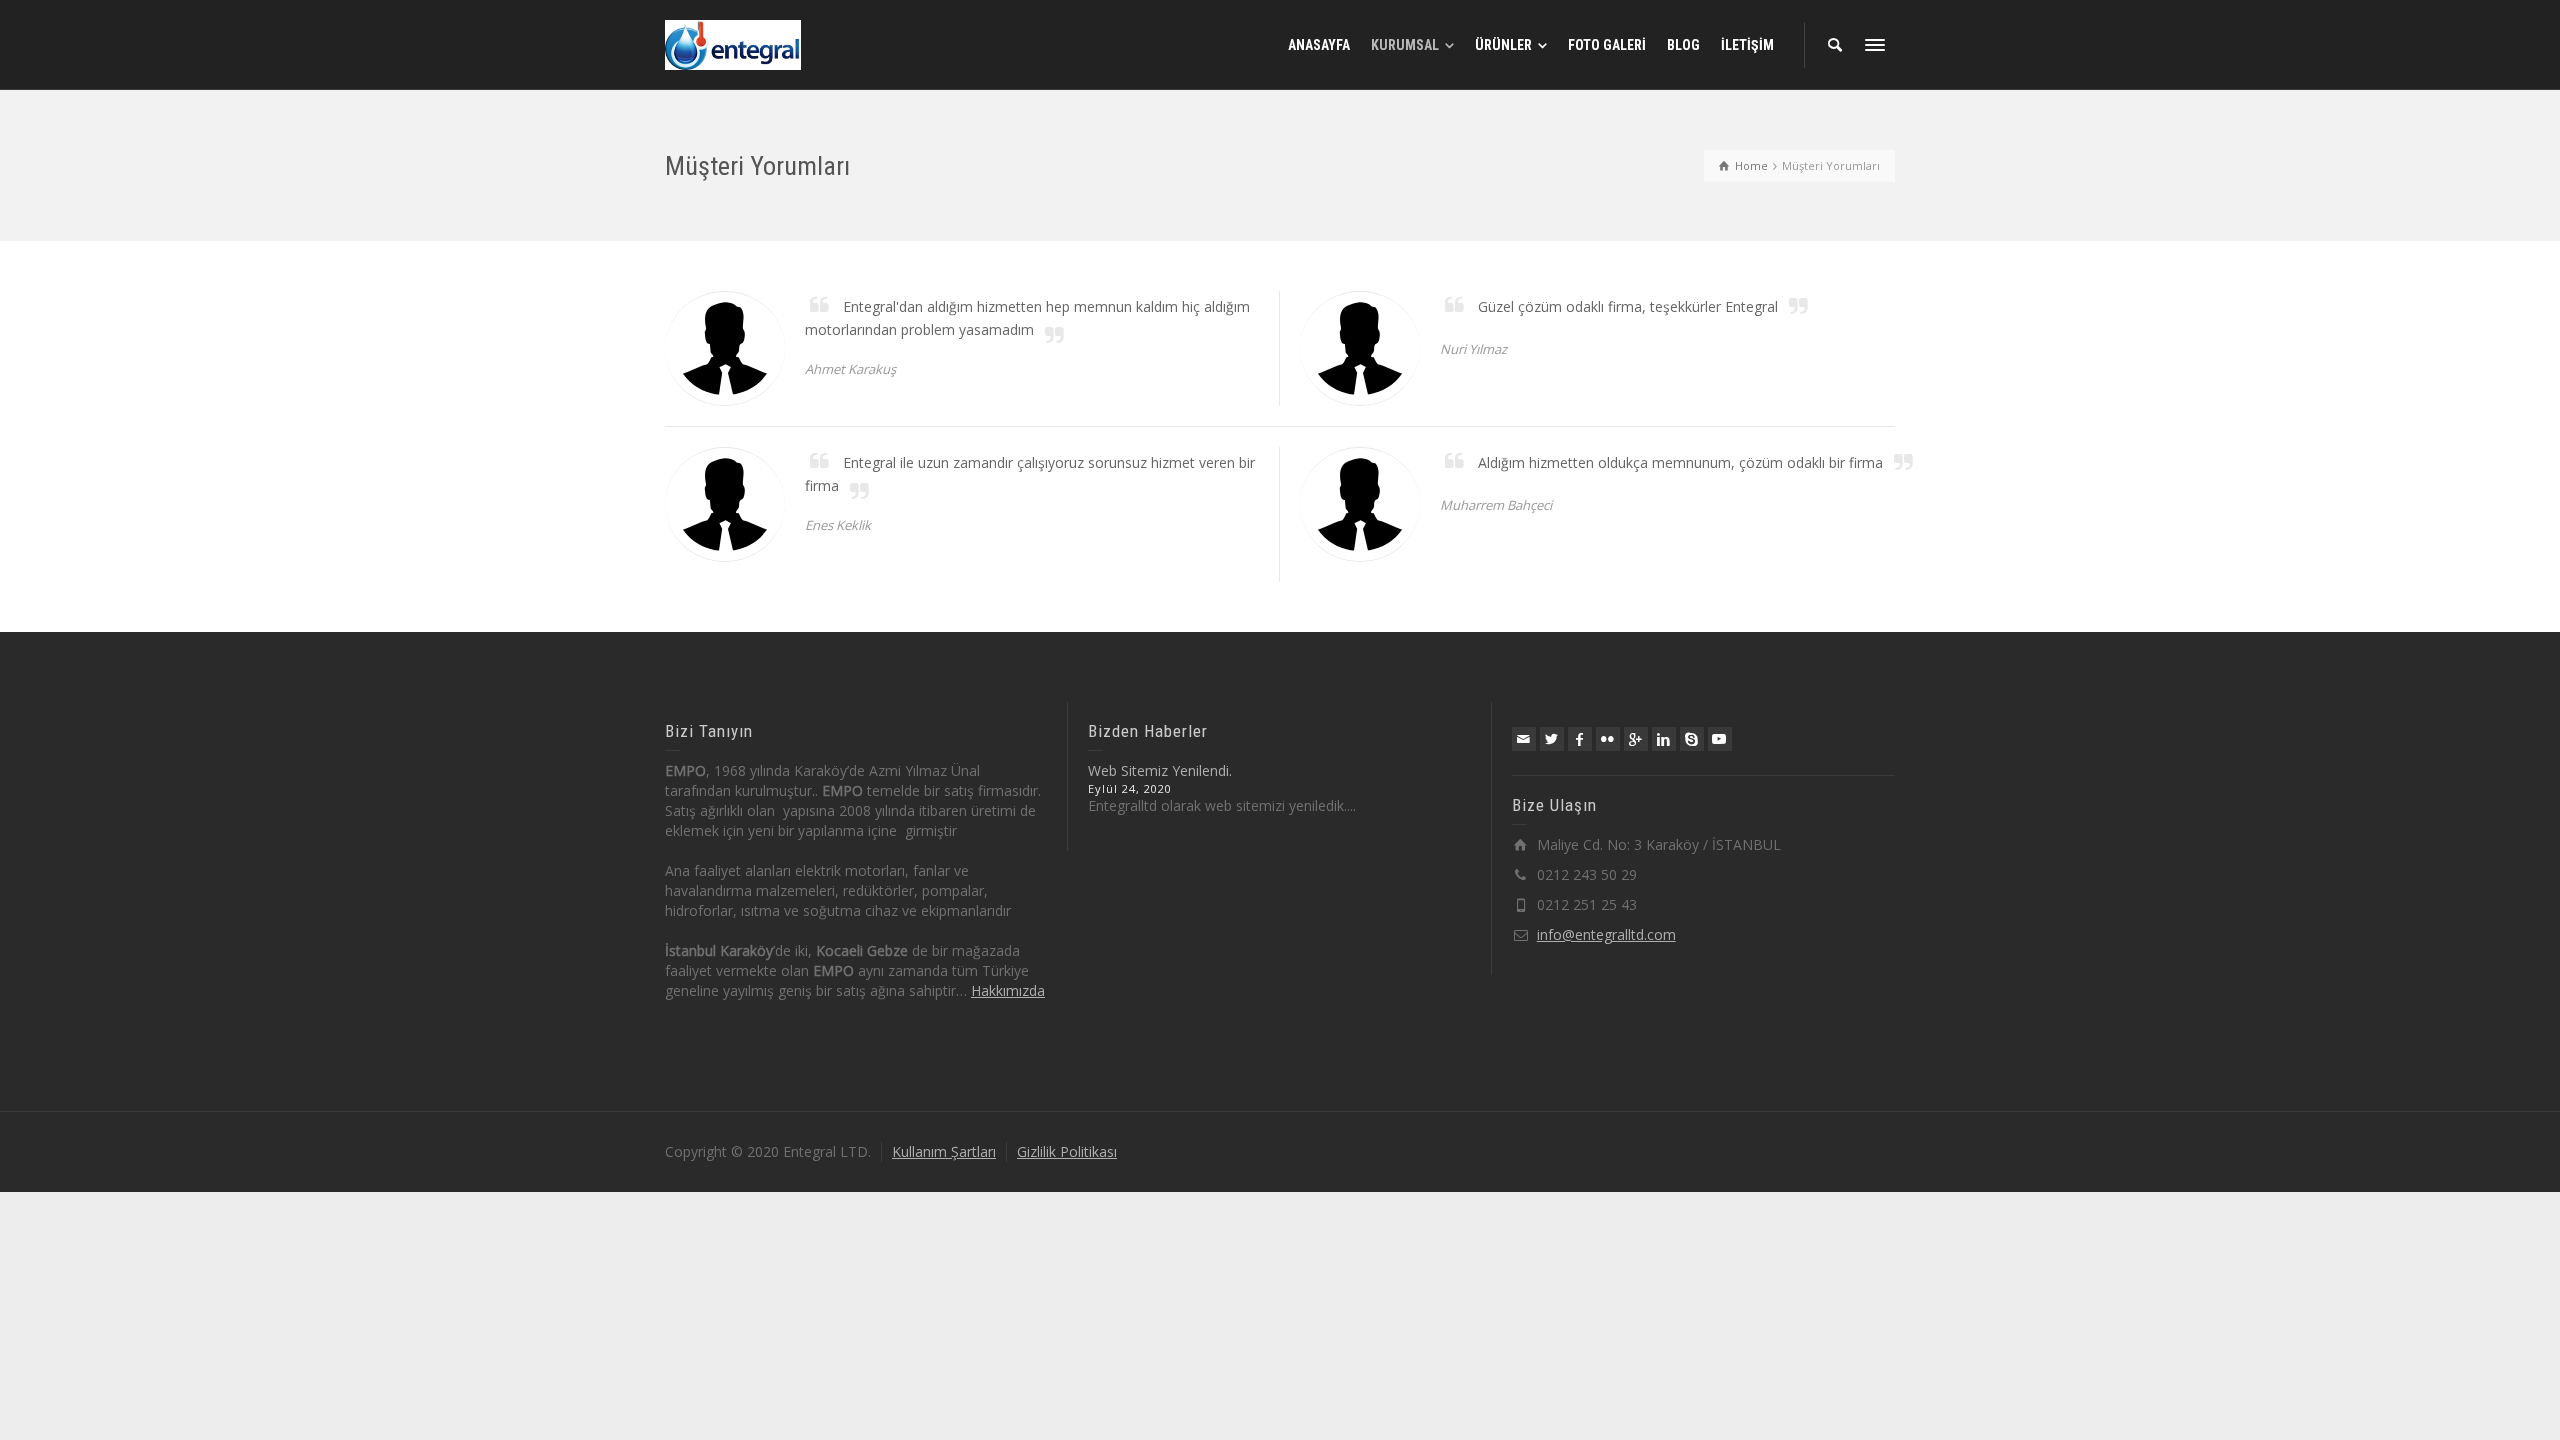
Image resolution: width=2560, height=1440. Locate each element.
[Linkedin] (1664, 739)
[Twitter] (1552, 739)
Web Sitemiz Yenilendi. (1160, 770)
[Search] (1835, 45)
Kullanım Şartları (944, 1151)
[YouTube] (1720, 739)
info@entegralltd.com (1606, 934)
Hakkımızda (1008, 990)
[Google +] (1636, 739)
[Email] (1524, 739)
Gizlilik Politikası (1067, 1151)
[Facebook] (1580, 739)
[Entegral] (733, 43)
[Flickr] (1608, 739)
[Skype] (1692, 739)
